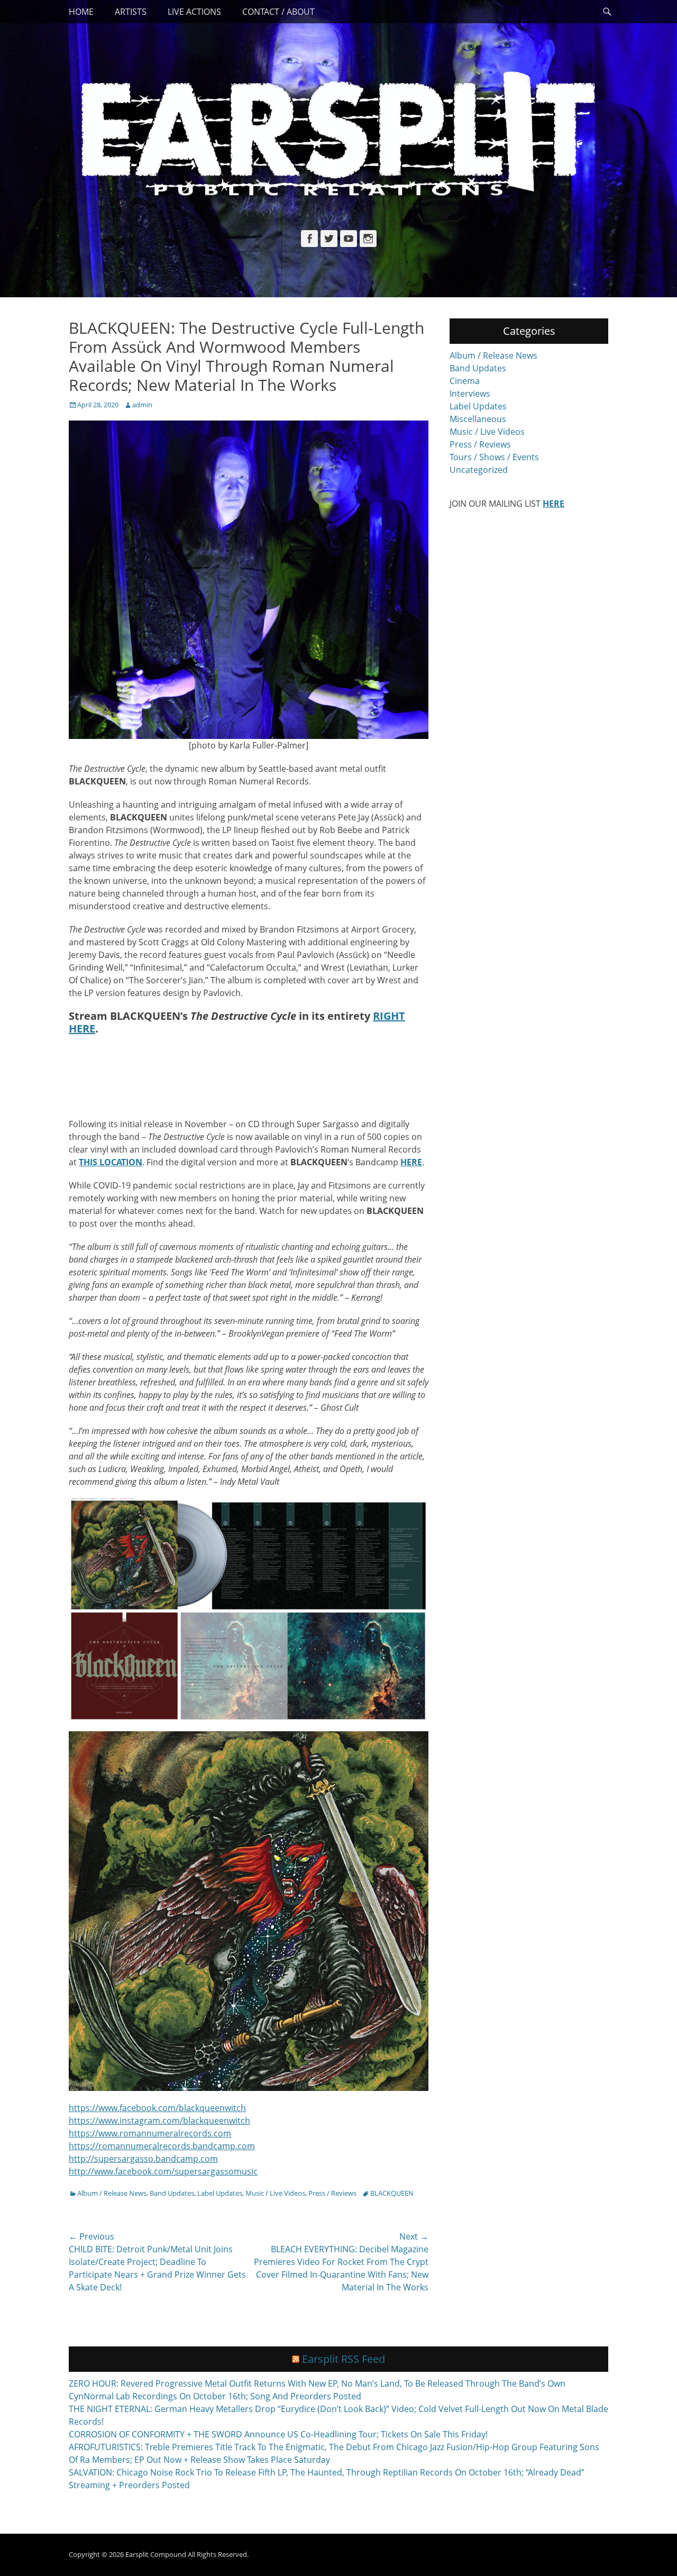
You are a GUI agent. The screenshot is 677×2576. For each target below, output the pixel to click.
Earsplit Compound (156, 2554)
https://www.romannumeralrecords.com (150, 2133)
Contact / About (278, 12)
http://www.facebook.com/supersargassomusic (163, 2171)
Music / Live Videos (275, 2193)
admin (142, 405)
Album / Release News (112, 2193)
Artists (131, 12)
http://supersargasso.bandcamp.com (143, 2159)
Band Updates (172, 2193)
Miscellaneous (478, 419)
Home (81, 12)
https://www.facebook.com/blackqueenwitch (157, 2108)
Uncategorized (479, 470)
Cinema (465, 381)
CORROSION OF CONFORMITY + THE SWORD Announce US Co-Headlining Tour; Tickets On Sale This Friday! (278, 2434)
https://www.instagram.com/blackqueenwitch (159, 2121)
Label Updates (220, 2193)
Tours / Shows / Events (494, 457)
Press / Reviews (332, 2193)
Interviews (470, 394)
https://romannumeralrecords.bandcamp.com (162, 2146)
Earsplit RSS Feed (344, 2359)
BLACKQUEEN (392, 2193)
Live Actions (194, 12)
